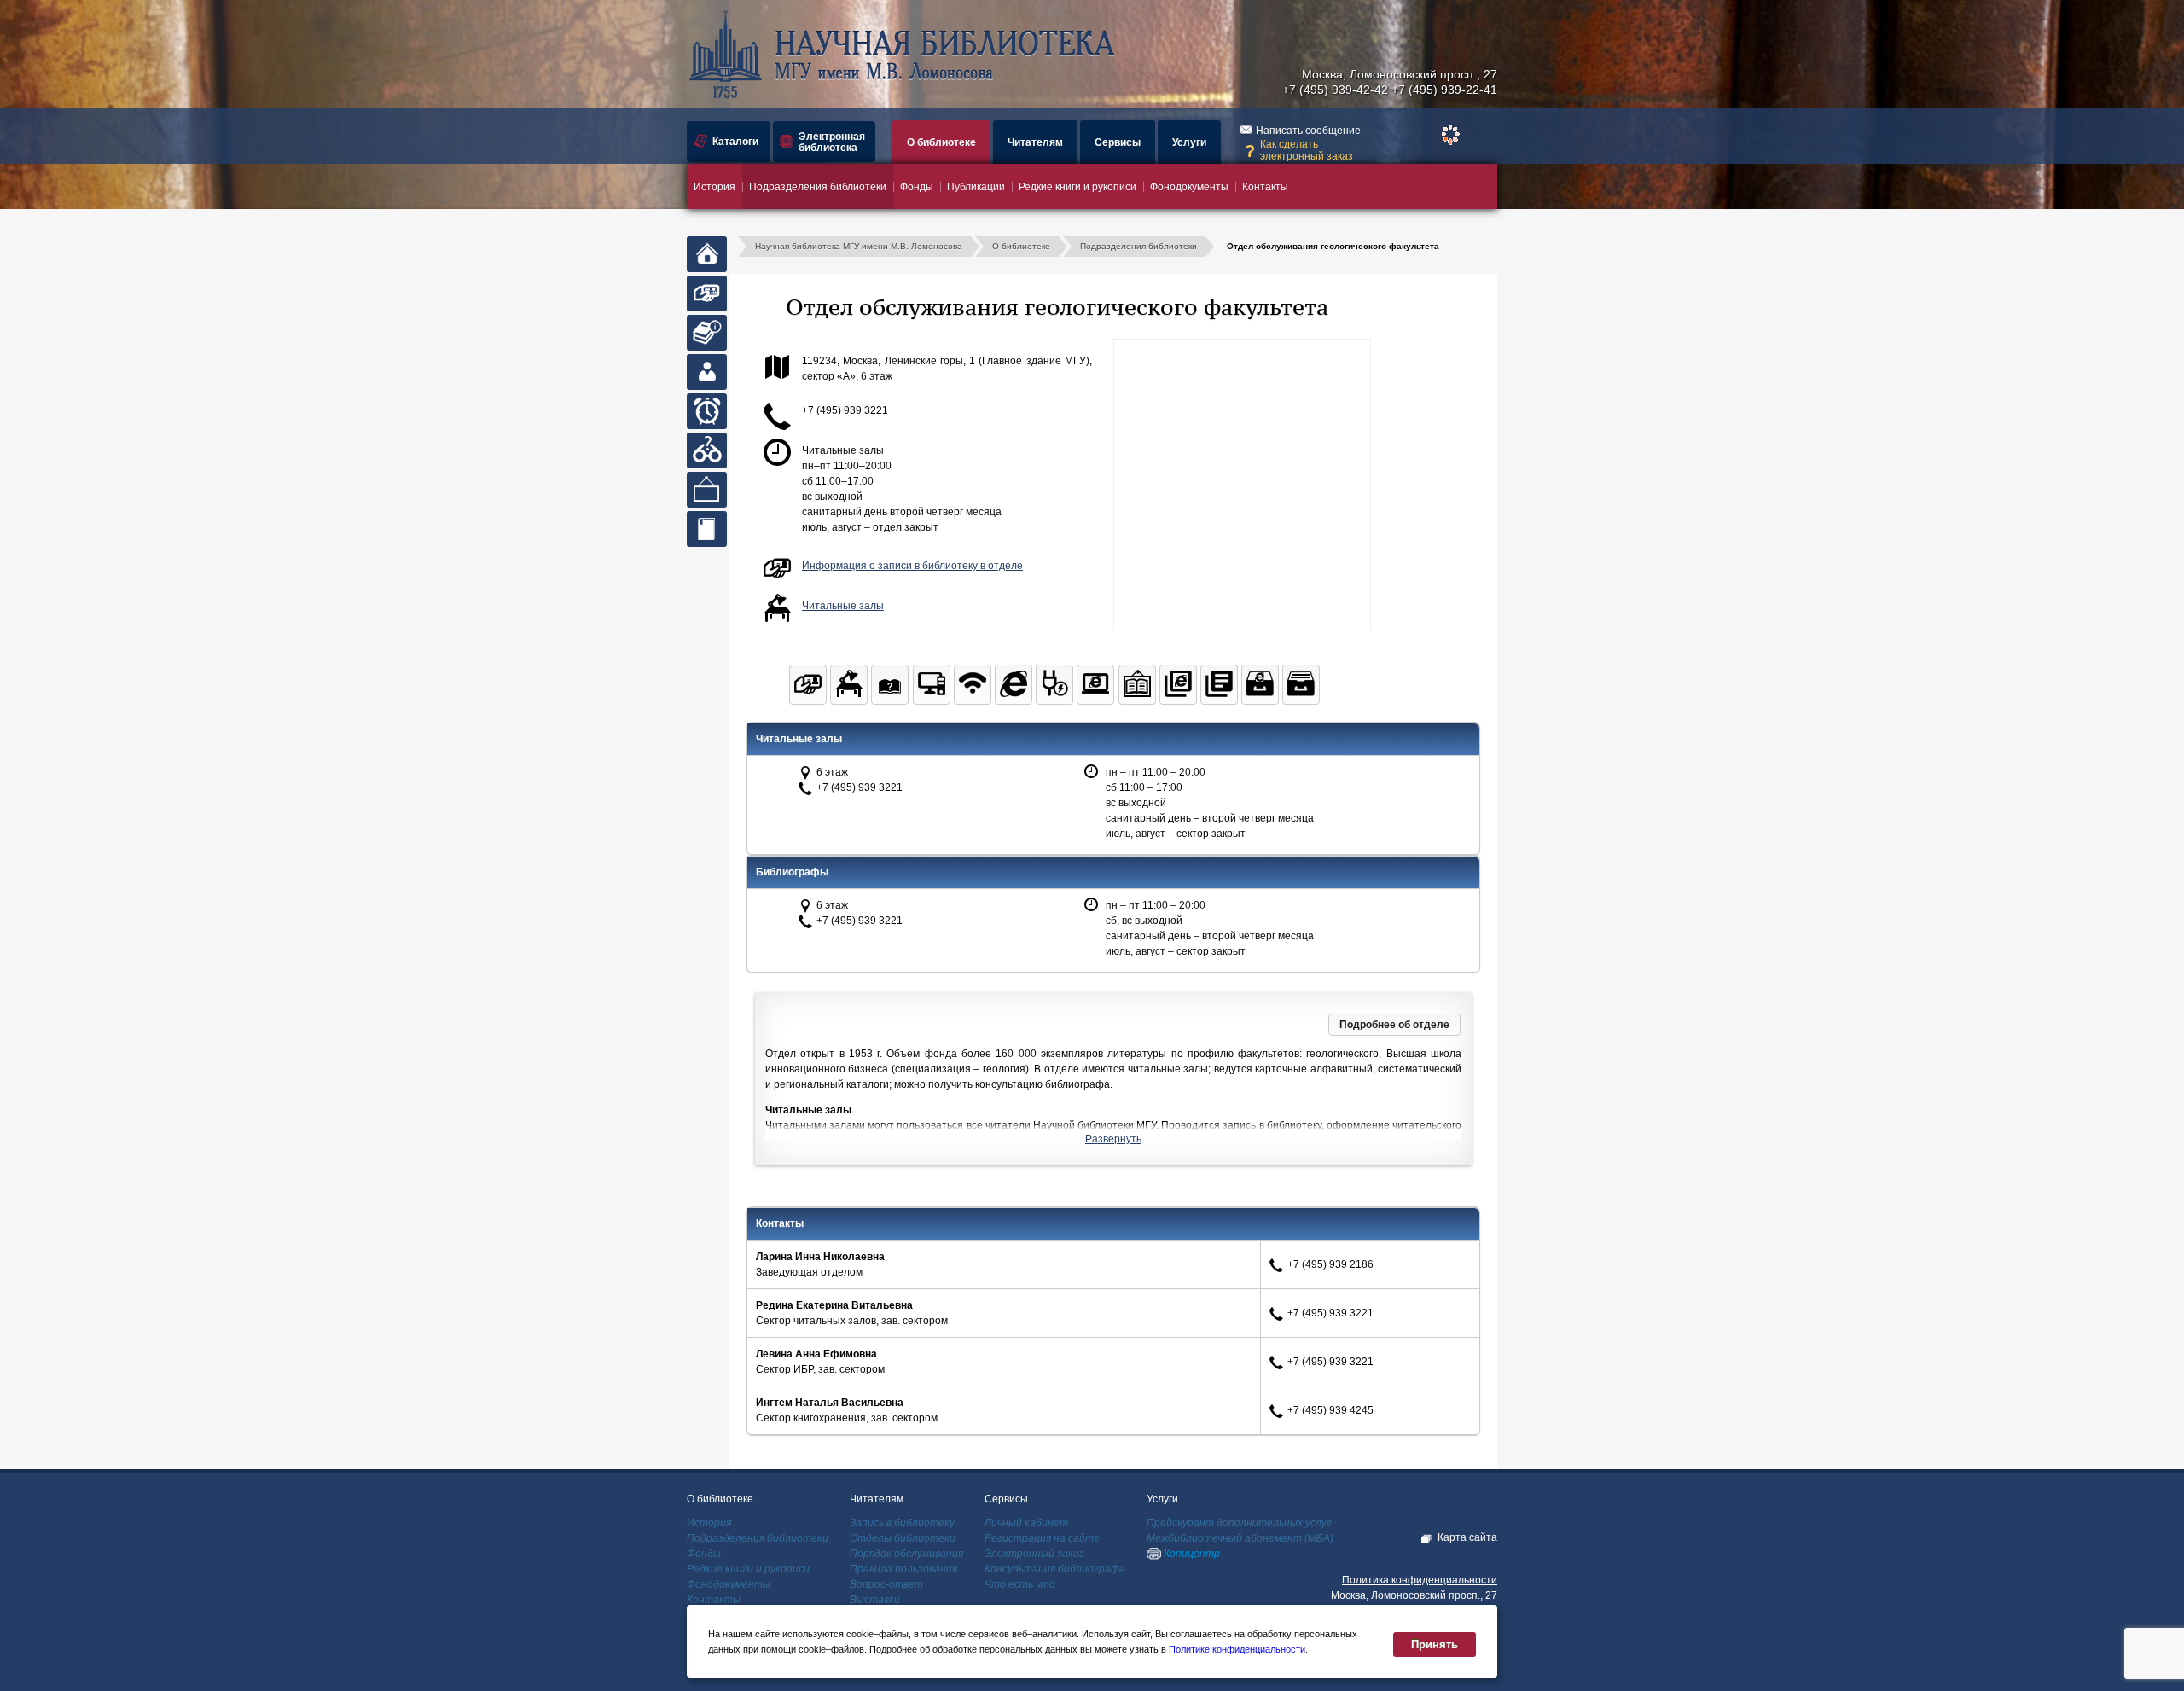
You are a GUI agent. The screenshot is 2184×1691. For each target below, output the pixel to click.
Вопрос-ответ (886, 1584)
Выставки (875, 1600)
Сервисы (1118, 142)
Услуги (1189, 142)
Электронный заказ (1034, 1554)
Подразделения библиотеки (818, 187)
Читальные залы (843, 606)
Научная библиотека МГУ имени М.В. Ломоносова (859, 246)
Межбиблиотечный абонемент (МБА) (1240, 1538)
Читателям (1035, 142)
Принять (1435, 1645)
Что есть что (1020, 1584)
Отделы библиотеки (903, 1538)
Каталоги (735, 142)
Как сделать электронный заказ (1307, 150)
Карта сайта (1467, 1537)
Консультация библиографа (1055, 1569)
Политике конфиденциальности (1237, 1649)
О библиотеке (941, 142)
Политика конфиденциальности (1420, 1580)
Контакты (1265, 187)
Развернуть (1113, 1139)
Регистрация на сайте (1042, 1538)
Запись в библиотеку (902, 1523)
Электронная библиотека (832, 142)
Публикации (976, 187)
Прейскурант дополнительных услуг (1239, 1523)
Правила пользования (903, 1569)
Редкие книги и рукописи (1077, 187)
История (714, 187)
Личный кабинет (1026, 1523)
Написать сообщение (1308, 131)
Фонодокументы (1189, 187)
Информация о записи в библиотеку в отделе (912, 566)
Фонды (917, 187)
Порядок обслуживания (906, 1554)
